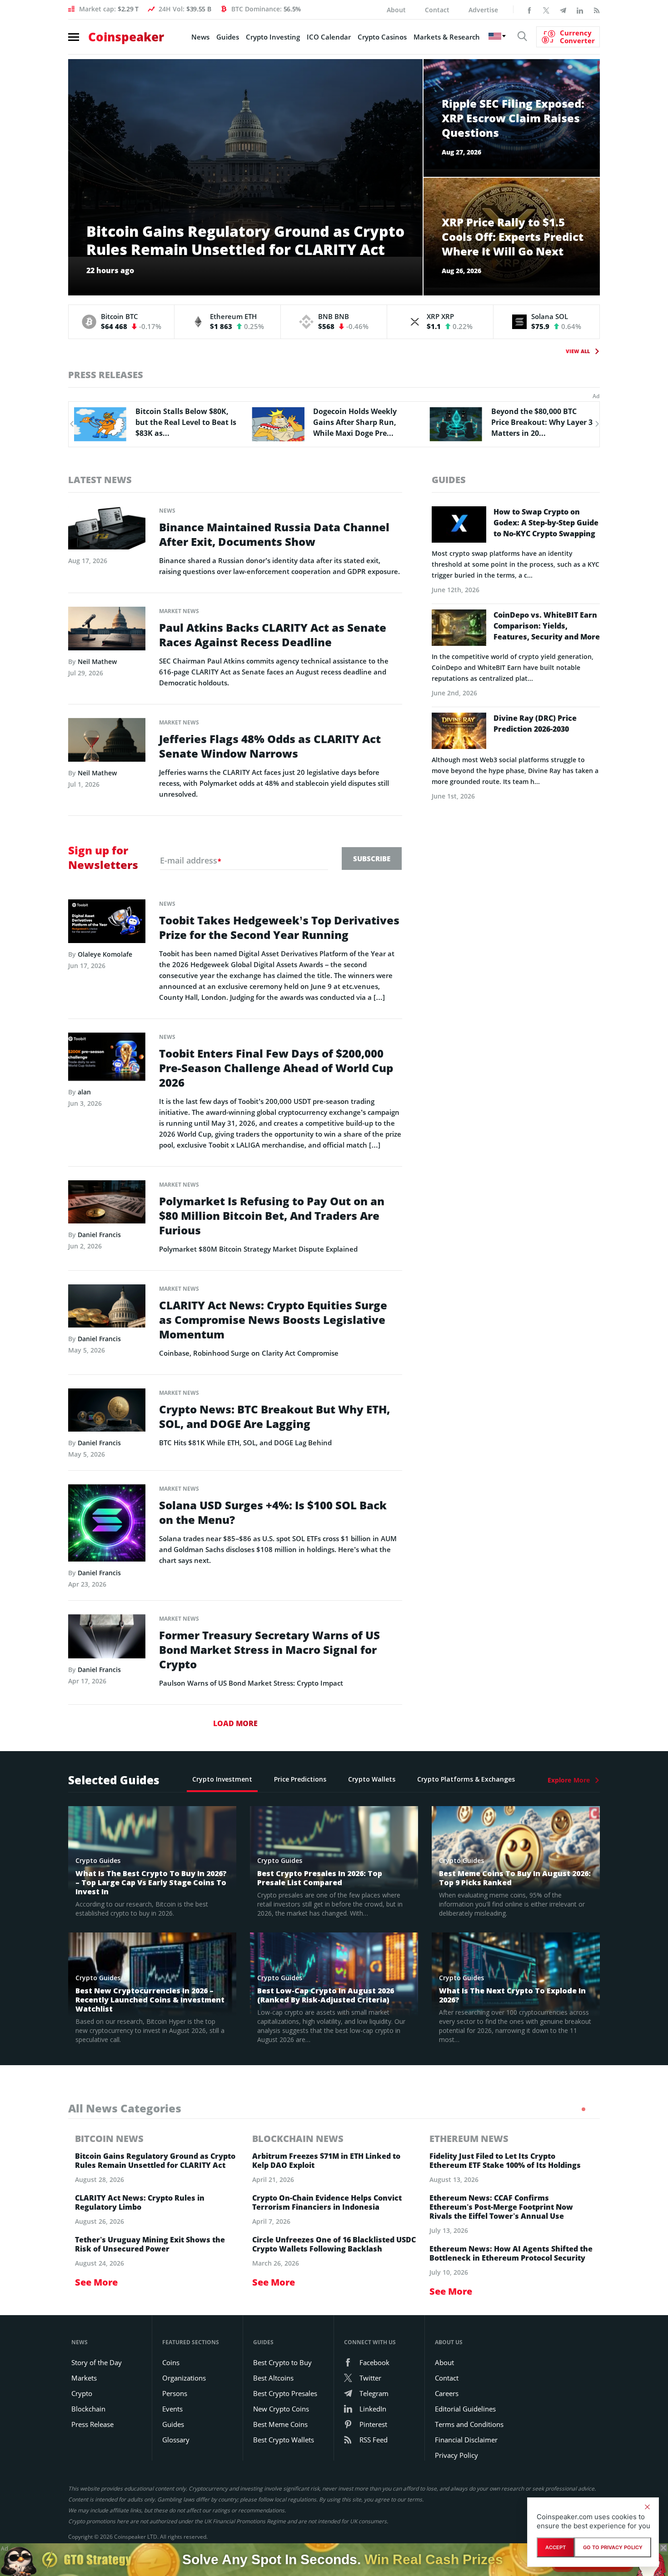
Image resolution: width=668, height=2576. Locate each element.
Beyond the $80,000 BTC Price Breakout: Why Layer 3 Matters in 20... (364, 422)
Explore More (569, 1780)
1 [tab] (583, 2109)
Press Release (92, 2424)
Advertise (483, 10)
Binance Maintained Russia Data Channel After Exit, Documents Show (274, 534)
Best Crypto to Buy (282, 2362)
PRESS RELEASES (106, 375)
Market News (179, 611)
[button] (71, 424)
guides (449, 480)
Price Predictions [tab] (300, 1779)
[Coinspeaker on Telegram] (563, 10)
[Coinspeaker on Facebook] (529, 10)
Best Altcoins (273, 2378)
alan (84, 1092)
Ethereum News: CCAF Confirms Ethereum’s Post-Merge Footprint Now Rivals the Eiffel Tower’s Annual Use (501, 2207)
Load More (235, 1723)
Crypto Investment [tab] (222, 1779)
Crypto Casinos (382, 37)
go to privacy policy (613, 2547)
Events (172, 2409)
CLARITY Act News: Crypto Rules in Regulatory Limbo (140, 2202)
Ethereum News (469, 2139)
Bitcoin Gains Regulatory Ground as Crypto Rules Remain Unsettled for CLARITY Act (155, 2161)
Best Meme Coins (280, 2424)
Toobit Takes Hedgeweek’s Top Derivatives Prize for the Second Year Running (279, 928)
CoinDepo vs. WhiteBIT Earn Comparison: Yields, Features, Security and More (547, 626)
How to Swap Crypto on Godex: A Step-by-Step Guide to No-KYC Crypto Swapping (546, 523)
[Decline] (647, 2507)
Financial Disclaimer (466, 2440)
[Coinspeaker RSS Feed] (597, 10)
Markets (84, 2378)
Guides (228, 37)
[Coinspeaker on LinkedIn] (580, 10)
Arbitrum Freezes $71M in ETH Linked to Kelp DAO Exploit (326, 2161)
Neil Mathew (97, 661)
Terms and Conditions (469, 2424)
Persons (175, 2393)
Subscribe (372, 859)
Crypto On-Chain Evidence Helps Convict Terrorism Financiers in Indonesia (327, 2202)
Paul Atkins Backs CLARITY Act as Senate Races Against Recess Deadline (273, 635)
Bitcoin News (109, 2139)
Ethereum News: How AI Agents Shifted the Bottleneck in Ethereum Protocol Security (511, 2253)
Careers (447, 2393)
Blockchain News (298, 2139)
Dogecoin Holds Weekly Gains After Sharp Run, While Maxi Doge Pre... (177, 422)
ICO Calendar (329, 37)
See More (96, 2282)
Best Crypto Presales (285, 2393)
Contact (437, 10)
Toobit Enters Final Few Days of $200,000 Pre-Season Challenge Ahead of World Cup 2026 (276, 1068)
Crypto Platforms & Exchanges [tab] (466, 1779)
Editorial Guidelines (465, 2409)
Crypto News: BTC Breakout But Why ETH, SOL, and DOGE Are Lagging (274, 1417)
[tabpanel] (157, 2211)
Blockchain (88, 2409)
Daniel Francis (99, 1235)
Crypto (82, 2393)
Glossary (176, 2440)
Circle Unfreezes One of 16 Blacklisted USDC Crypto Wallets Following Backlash (334, 2244)
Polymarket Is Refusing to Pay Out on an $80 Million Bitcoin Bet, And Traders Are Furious (272, 1216)
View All (578, 351)
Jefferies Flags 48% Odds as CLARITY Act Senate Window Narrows (270, 746)
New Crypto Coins (281, 2409)
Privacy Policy (456, 2455)
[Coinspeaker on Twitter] (546, 10)
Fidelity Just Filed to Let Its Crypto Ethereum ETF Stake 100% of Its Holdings (505, 2161)
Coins (171, 2362)
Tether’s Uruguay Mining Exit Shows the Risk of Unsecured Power (150, 2244)
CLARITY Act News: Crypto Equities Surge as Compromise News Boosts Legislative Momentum (273, 1320)
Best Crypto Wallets (284, 2440)
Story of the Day (97, 2362)
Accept (556, 2547)
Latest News (100, 480)
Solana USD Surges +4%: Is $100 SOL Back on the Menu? (273, 1513)
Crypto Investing (273, 37)
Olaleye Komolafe (105, 954)
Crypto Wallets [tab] (372, 1779)
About (396, 10)
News (200, 37)
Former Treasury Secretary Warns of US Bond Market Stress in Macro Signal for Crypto (269, 1650)
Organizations (184, 2378)
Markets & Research (447, 37)
